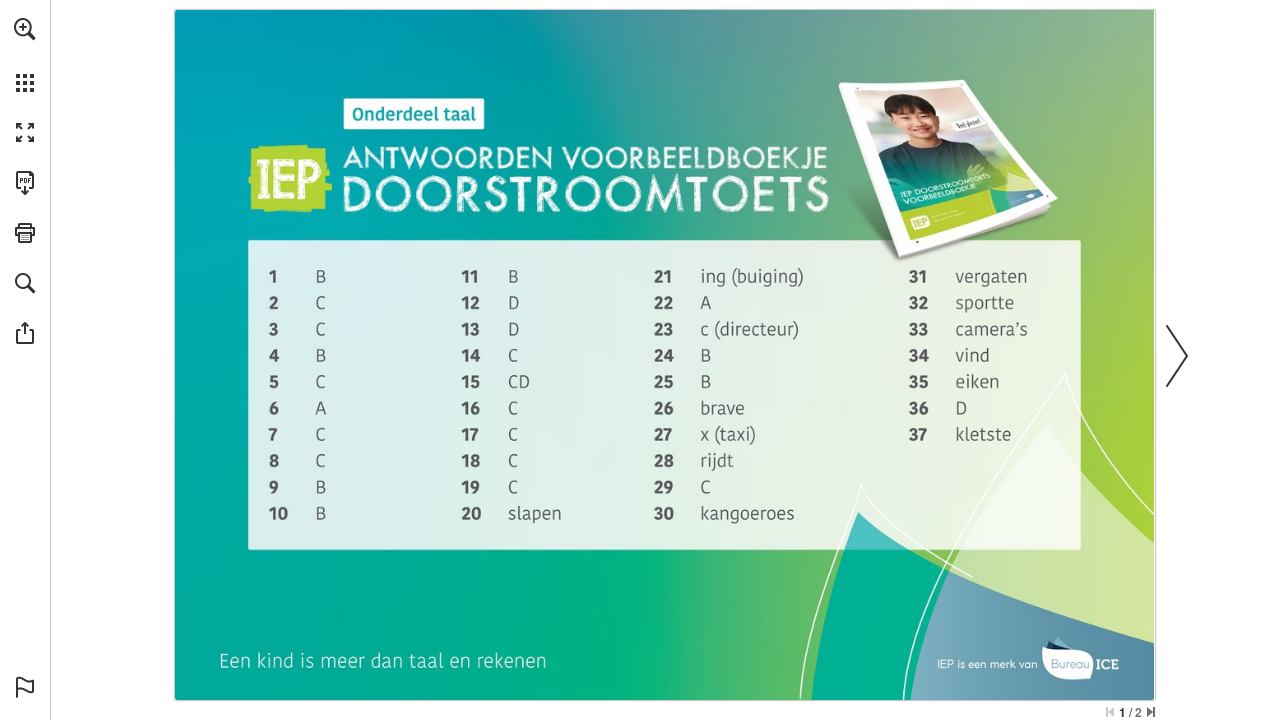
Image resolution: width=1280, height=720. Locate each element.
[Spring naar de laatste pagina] (1151, 712)
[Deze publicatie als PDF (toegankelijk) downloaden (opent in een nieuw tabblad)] (25, 183)
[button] (25, 29)
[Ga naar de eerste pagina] (1110, 712)
